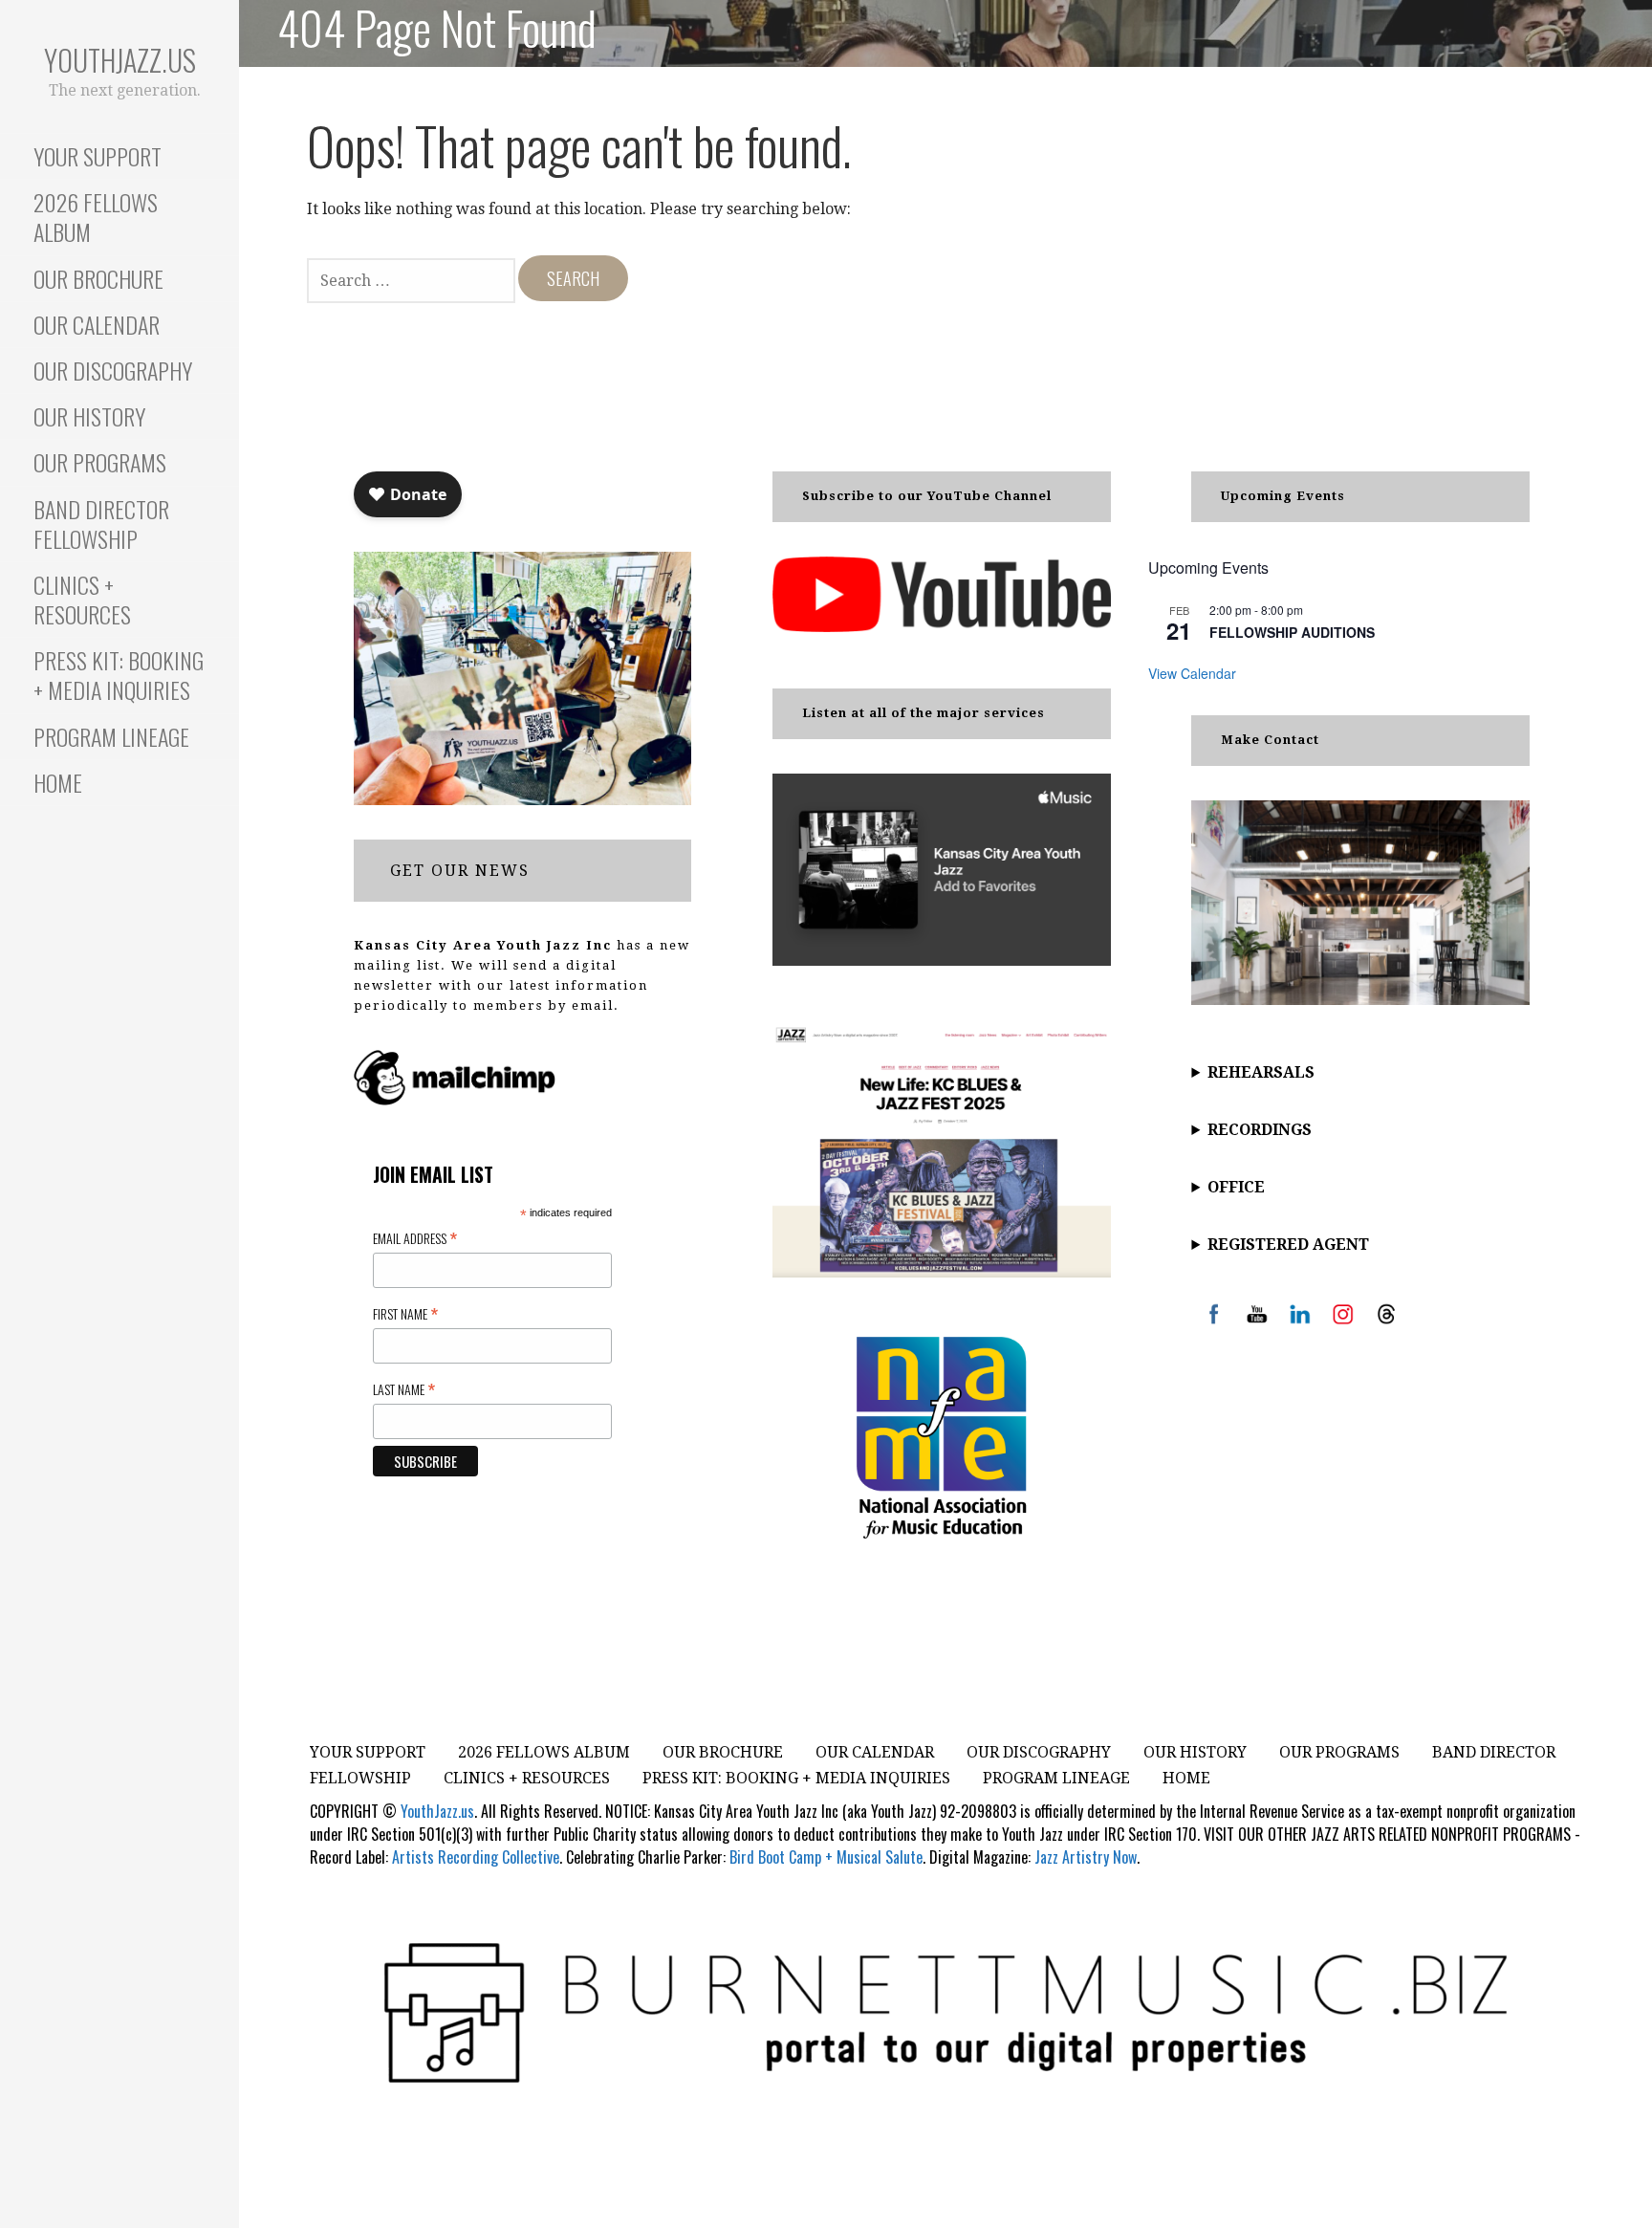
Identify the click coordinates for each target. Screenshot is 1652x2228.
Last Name (404, 1388)
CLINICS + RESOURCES (82, 599)
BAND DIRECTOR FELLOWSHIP (101, 524)
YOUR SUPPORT (98, 156)
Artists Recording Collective (476, 1857)
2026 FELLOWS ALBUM (96, 217)
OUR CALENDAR (97, 324)
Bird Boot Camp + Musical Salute (826, 1857)
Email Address (415, 1237)
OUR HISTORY (89, 416)
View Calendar (1192, 673)
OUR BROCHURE (98, 278)
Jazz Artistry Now (1086, 1857)
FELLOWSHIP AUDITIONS (1292, 632)
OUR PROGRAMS (100, 462)
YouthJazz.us (120, 60)
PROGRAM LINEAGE (111, 736)
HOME (58, 782)
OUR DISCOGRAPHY (113, 370)
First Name (405, 1313)
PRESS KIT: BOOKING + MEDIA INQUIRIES (119, 675)
